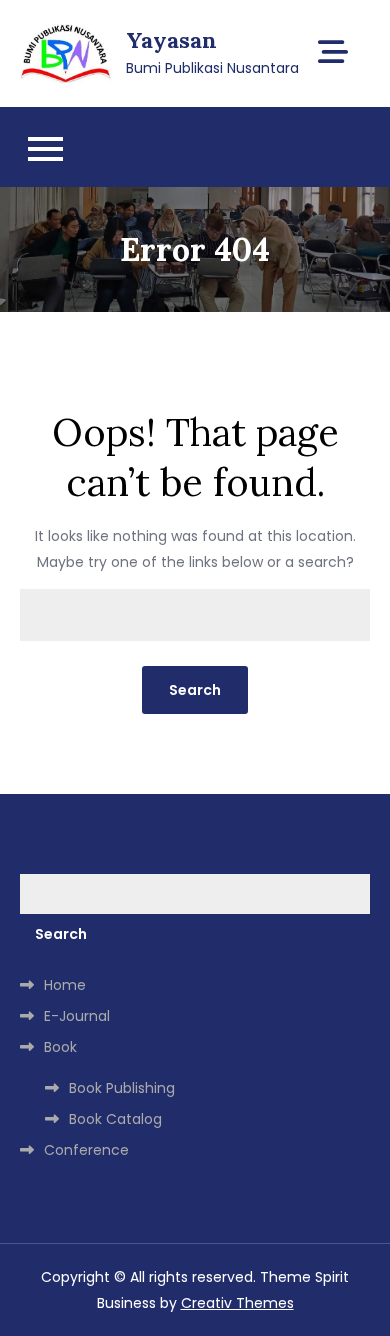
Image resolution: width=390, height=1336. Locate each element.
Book (60, 1047)
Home (65, 985)
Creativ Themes (237, 1303)
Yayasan (171, 40)
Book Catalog (115, 1119)
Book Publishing (122, 1088)
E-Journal (77, 1016)
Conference (86, 1150)
